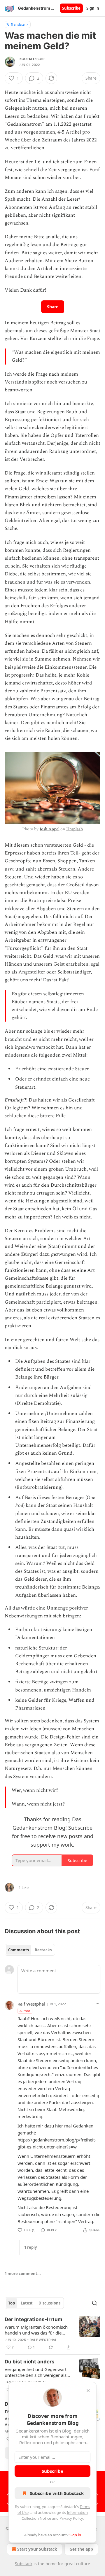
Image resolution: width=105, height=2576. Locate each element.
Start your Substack (37, 2549)
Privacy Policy (71, 2518)
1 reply (30, 2247)
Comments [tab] (19, 1950)
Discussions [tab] (49, 2303)
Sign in (93, 8)
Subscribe (71, 8)
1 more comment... (23, 2274)
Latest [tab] (27, 2303)
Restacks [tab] (43, 1950)
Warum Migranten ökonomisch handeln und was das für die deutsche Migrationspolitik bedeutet (36, 2330)
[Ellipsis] (97, 2004)
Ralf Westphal (31, 2004)
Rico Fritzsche (32, 59)
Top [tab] (12, 2303)
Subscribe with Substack (57, 2493)
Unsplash (75, 829)
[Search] (94, 2303)
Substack (24, 2564)
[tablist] (30, 1950)
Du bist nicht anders (30, 2362)
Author (25, 2011)
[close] (88, 2391)
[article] (52, 2333)
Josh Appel (50, 829)
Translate (18, 24)
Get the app (81, 2549)
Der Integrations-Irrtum (34, 2319)
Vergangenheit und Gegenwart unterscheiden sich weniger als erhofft (36, 2372)
